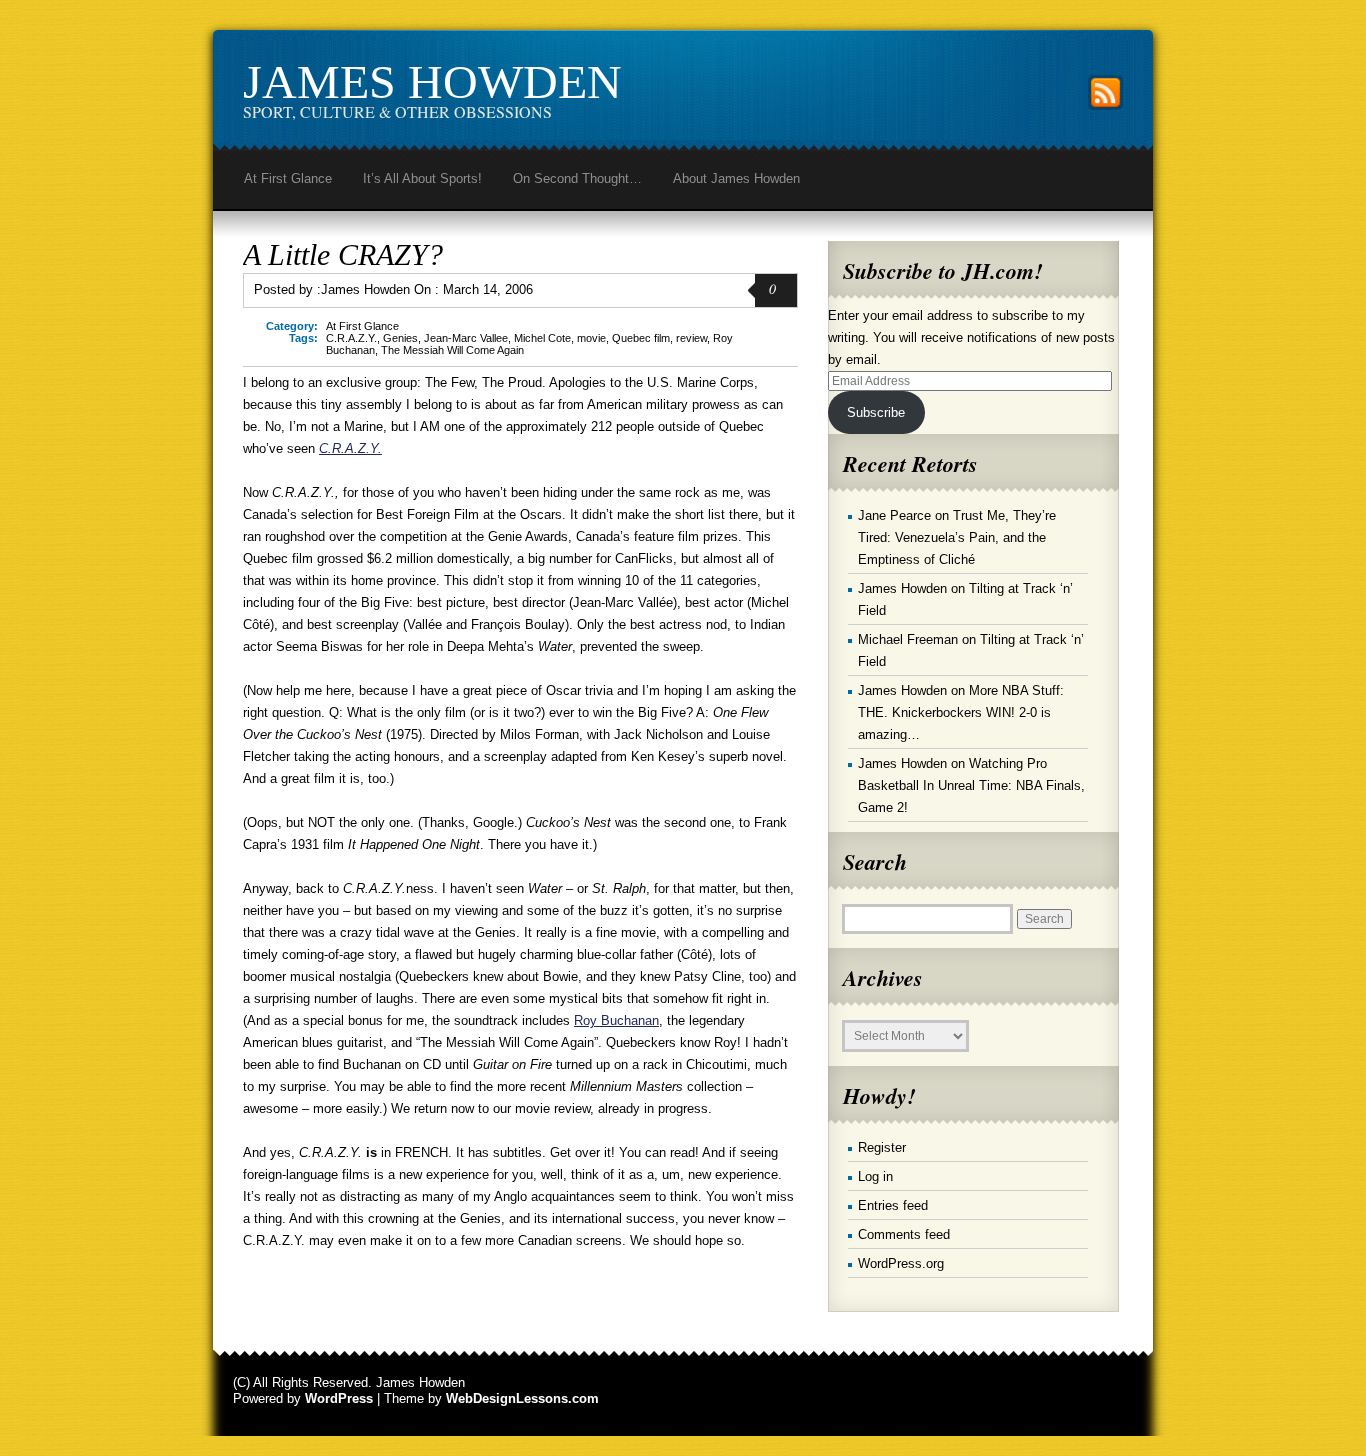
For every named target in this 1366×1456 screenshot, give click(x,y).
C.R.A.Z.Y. (351, 338)
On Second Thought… (577, 178)
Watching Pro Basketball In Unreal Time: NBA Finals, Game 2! (971, 785)
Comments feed (904, 1234)
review (691, 338)
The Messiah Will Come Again (452, 350)
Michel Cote (542, 338)
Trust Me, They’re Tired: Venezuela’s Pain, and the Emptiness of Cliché (957, 537)
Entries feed (893, 1205)
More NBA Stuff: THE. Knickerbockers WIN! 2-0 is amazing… (961, 712)
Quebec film (641, 338)
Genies (400, 338)
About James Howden (736, 178)
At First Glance (288, 178)
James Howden (432, 81)
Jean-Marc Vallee (466, 338)
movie (591, 338)
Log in (875, 1176)
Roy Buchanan (616, 1020)
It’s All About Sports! (422, 178)
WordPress (339, 1398)
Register (882, 1147)
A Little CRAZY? (343, 254)
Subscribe (876, 412)
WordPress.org (901, 1263)
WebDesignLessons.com (522, 1398)
